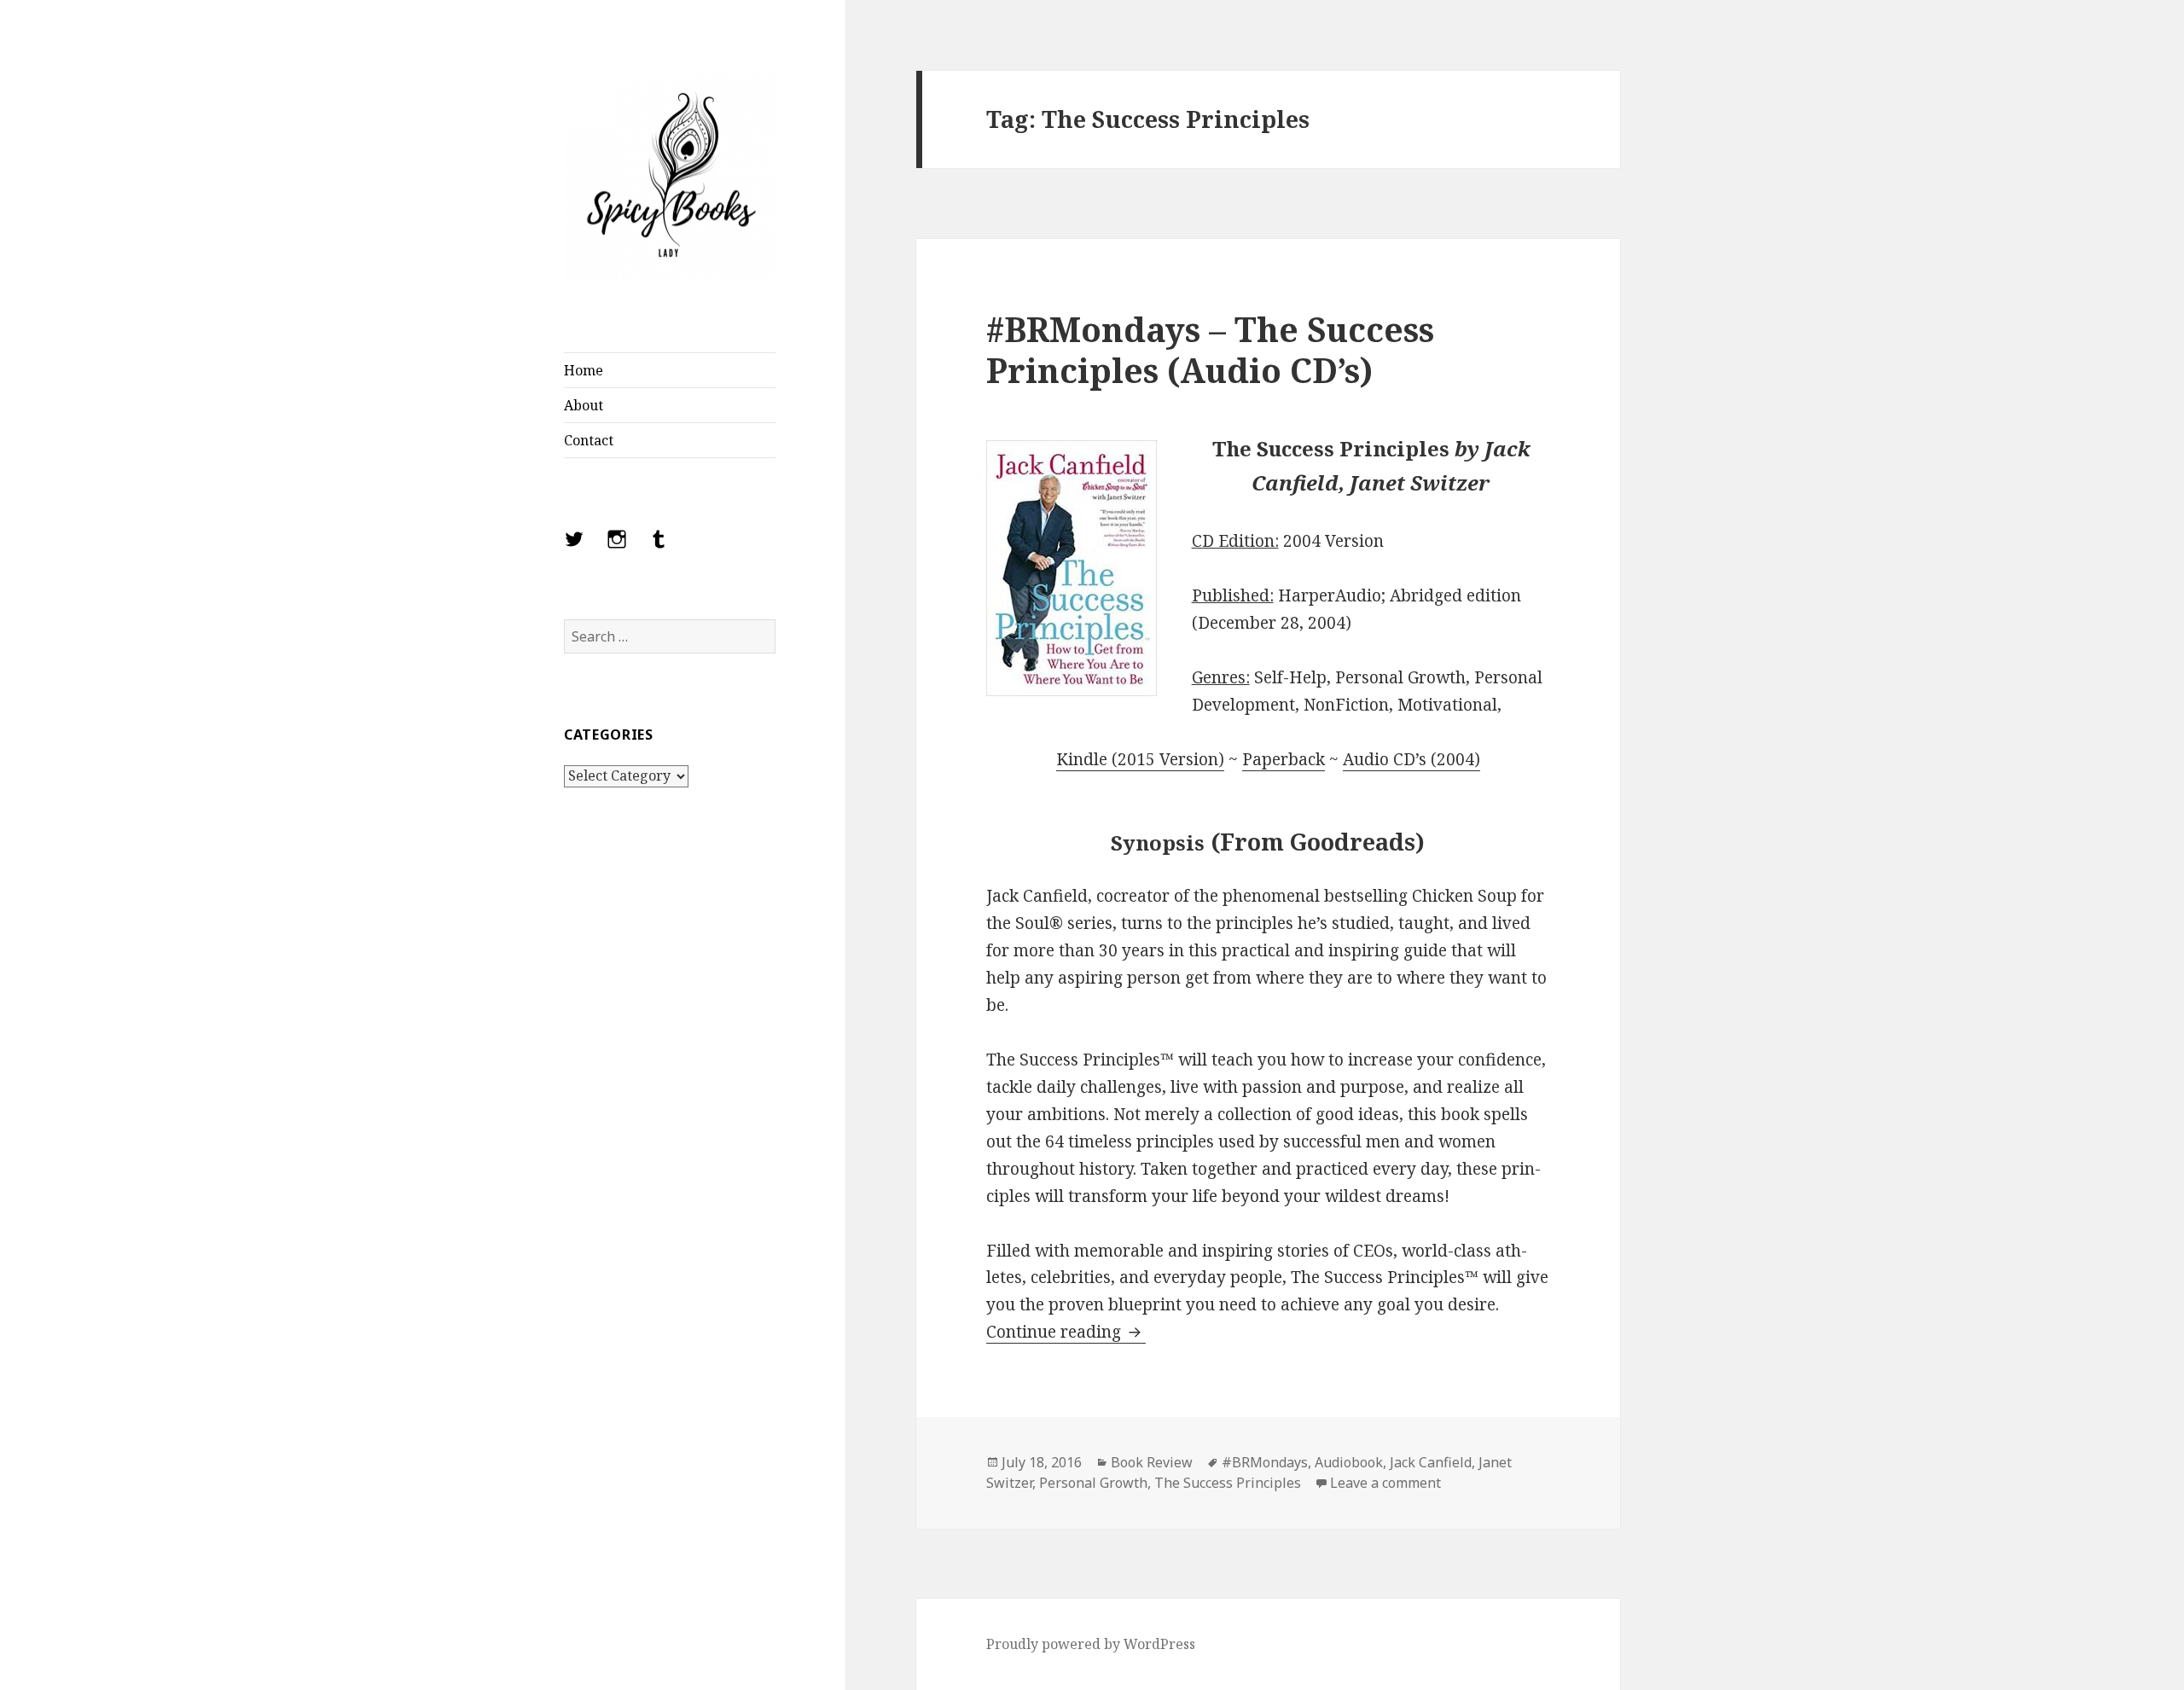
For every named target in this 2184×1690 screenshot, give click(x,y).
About (584, 405)
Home (584, 370)
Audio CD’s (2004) (1411, 759)
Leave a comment (1385, 1483)
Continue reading (1066, 1332)
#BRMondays (1265, 1462)
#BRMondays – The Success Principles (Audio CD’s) (1210, 349)
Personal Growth (1093, 1483)
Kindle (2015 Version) (1140, 759)
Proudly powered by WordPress (1091, 1644)
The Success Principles (1228, 1483)
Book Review (1152, 1462)
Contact (589, 440)
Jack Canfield (1431, 1462)
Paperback (1284, 759)
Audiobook (1349, 1462)
